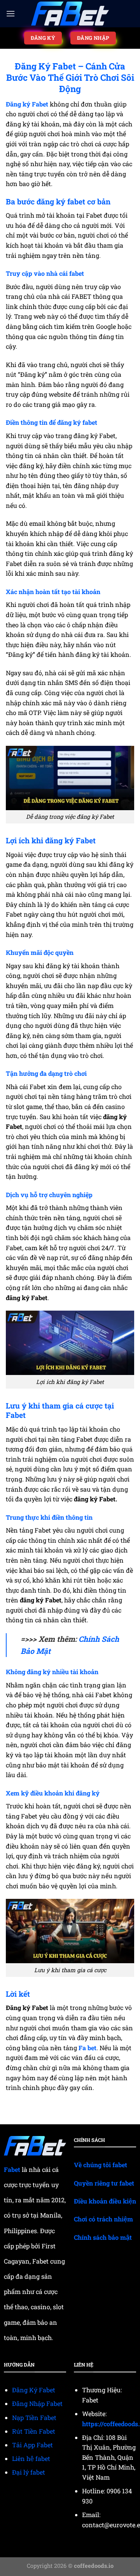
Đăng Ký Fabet (34, 2390)
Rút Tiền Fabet (34, 2431)
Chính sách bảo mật (103, 2237)
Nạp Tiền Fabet (34, 2417)
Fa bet (87, 2048)
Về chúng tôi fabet (101, 2165)
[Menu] (10, 13)
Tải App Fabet (32, 2445)
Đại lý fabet (29, 2472)
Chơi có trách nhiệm (103, 2219)
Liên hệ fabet (31, 2458)
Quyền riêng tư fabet (104, 2183)
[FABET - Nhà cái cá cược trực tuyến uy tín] (70, 14)
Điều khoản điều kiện (105, 2201)
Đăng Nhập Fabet (37, 2403)
